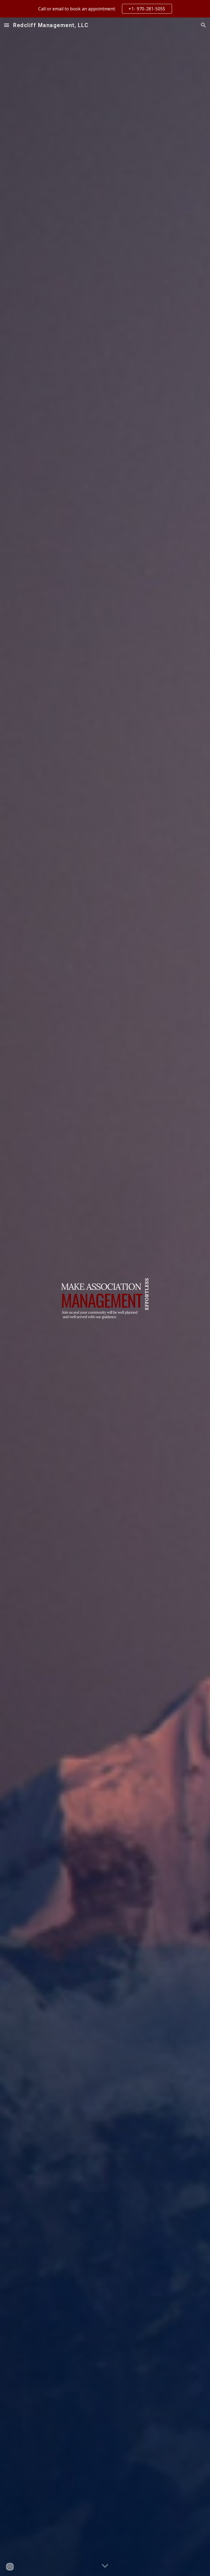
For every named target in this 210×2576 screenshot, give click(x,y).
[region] (105, 9)
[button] (7, 25)
